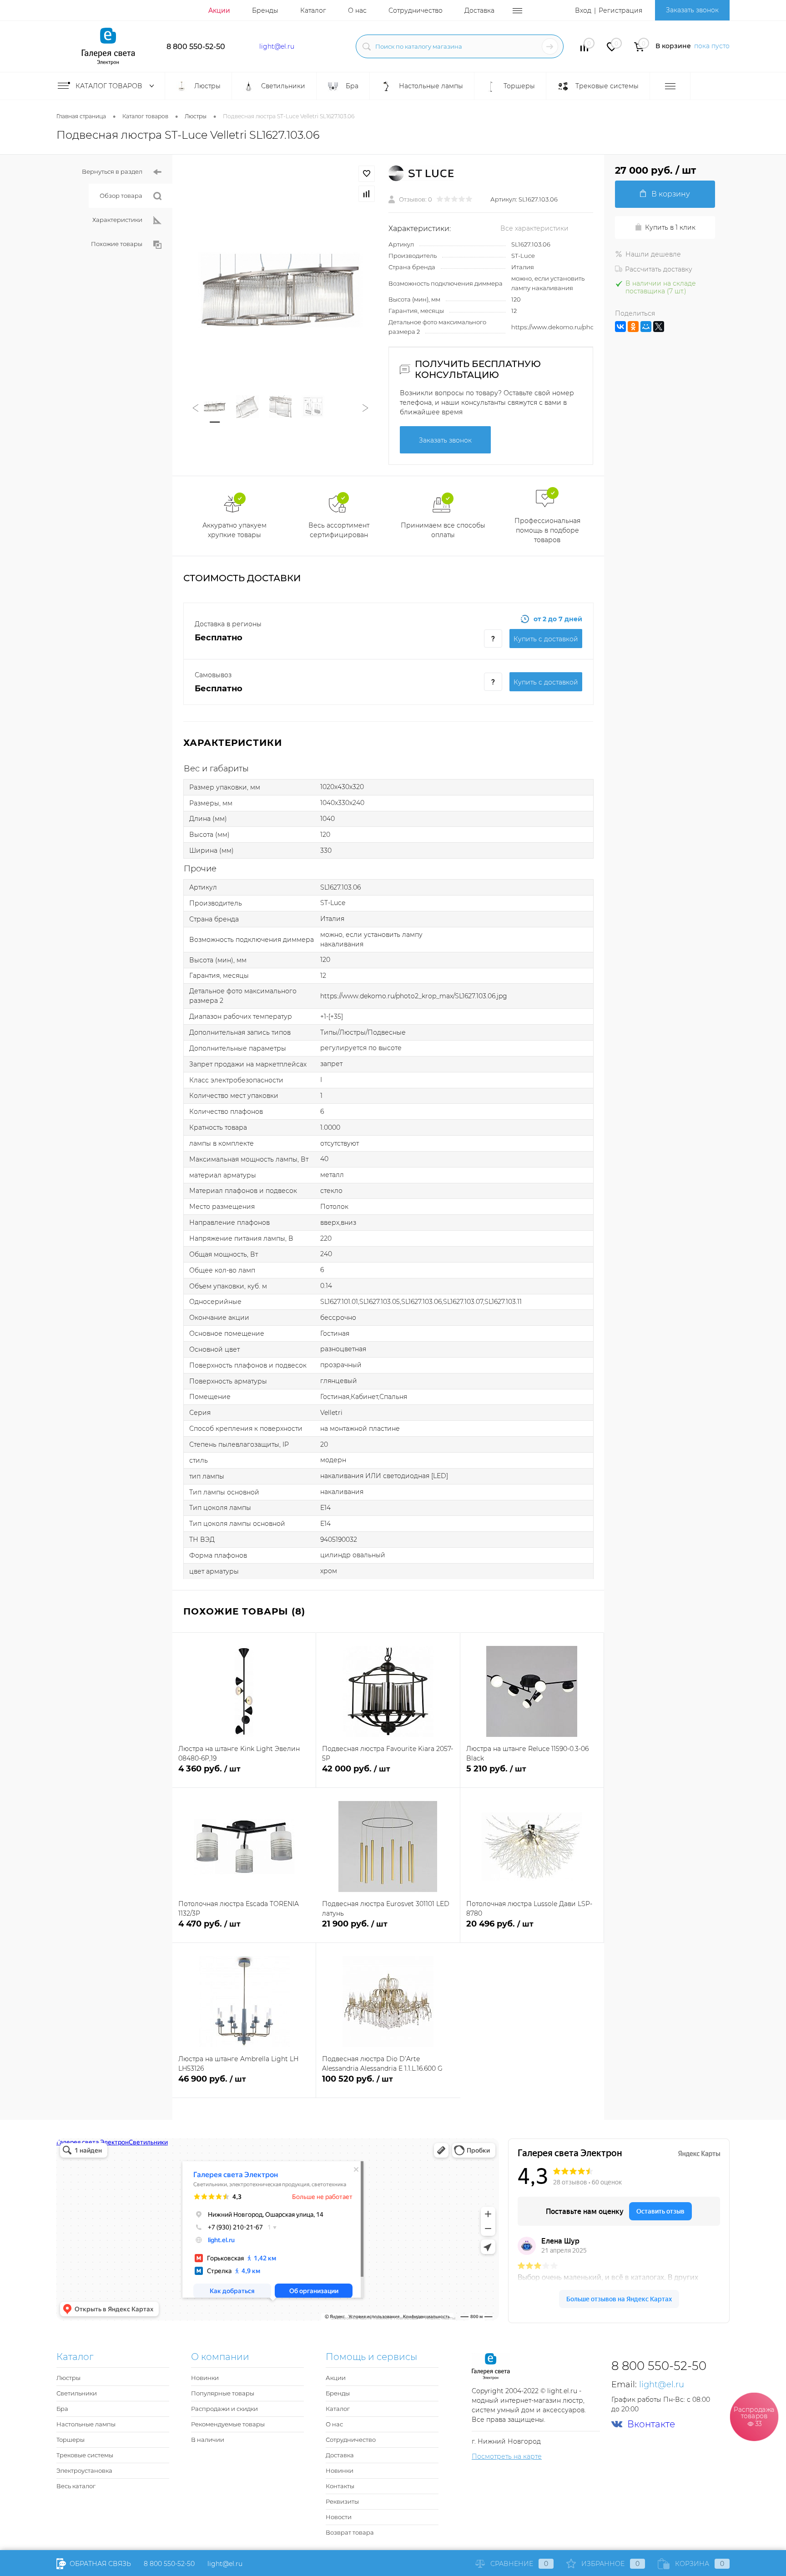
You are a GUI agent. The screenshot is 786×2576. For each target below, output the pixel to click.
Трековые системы (85, 2455)
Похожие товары (117, 244)
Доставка (479, 10)
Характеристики (117, 220)
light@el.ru (277, 46)
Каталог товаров (110, 86)
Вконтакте (651, 2424)
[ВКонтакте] (620, 327)
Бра (62, 2409)
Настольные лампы (86, 2424)
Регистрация (620, 10)
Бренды (265, 10)
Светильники (77, 2393)
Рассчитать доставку (659, 269)
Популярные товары (223, 2393)
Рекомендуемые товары (228, 2424)
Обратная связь (99, 2564)
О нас (357, 10)
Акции (219, 10)
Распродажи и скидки (224, 2409)
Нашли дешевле (653, 254)
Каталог (313, 10)
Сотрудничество (416, 10)
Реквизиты (342, 2501)
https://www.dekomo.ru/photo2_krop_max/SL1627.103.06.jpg (414, 996)
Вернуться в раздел (112, 171)
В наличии (208, 2440)
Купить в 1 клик (670, 227)
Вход (583, 10)
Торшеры (71, 2440)
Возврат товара (350, 2532)
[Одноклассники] (633, 327)
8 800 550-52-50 (196, 47)
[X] (659, 327)
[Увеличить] (280, 290)
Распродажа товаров (754, 2416)
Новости (339, 2517)
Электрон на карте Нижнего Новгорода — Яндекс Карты (393, 2317)
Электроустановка (84, 2470)
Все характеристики (534, 228)
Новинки (205, 2378)
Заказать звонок (692, 10)
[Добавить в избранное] (367, 174)
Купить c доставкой (546, 639)
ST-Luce (523, 256)
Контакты (340, 2486)
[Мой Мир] (646, 327)
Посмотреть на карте (507, 2456)
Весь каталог (76, 2486)
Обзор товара (121, 196)
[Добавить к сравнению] (367, 194)
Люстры (68, 2378)
